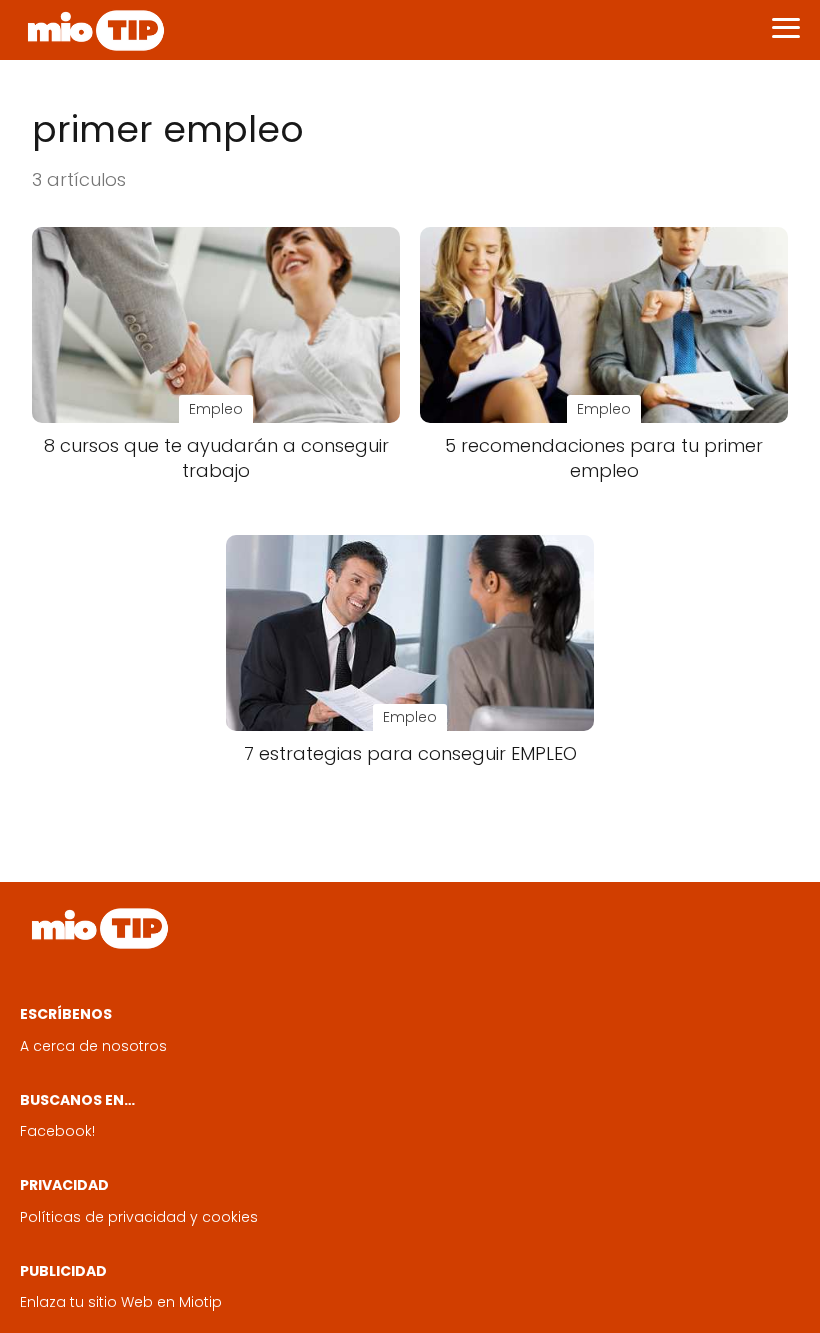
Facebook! (57, 1131)
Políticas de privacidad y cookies (139, 1217)
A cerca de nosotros (93, 1046)
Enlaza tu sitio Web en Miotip (121, 1302)
